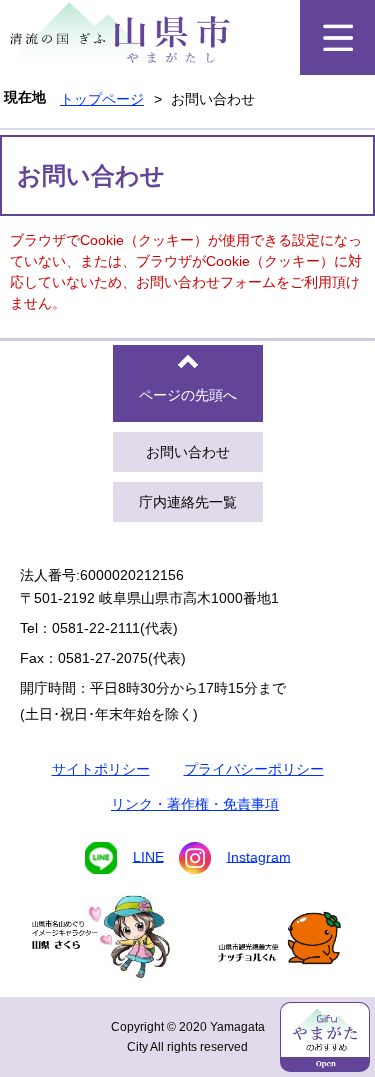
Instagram (259, 856)
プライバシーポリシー (254, 769)
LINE (148, 856)
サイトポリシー (101, 769)
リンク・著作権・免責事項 (195, 804)
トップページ (102, 99)
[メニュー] (337, 37)
